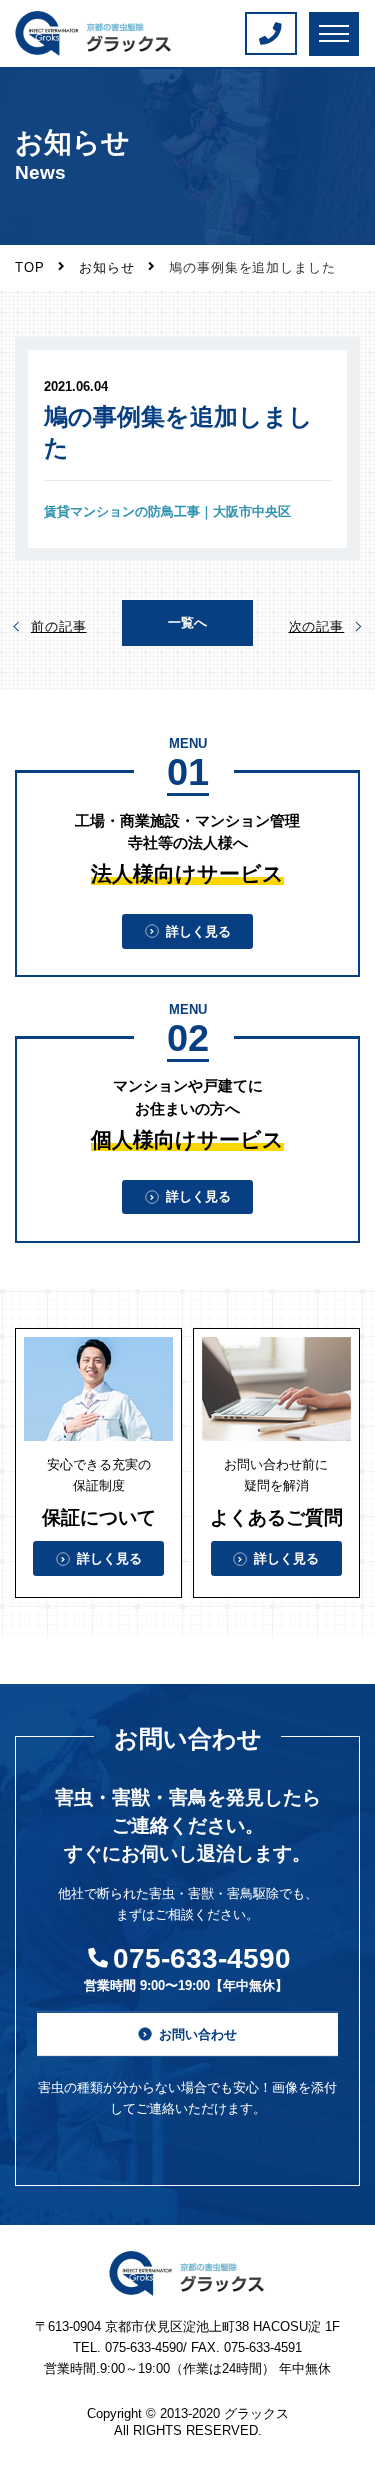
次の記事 (317, 626)
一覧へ (187, 622)
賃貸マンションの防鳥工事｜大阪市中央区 (167, 511)
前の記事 (59, 626)
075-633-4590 (201, 1958)
